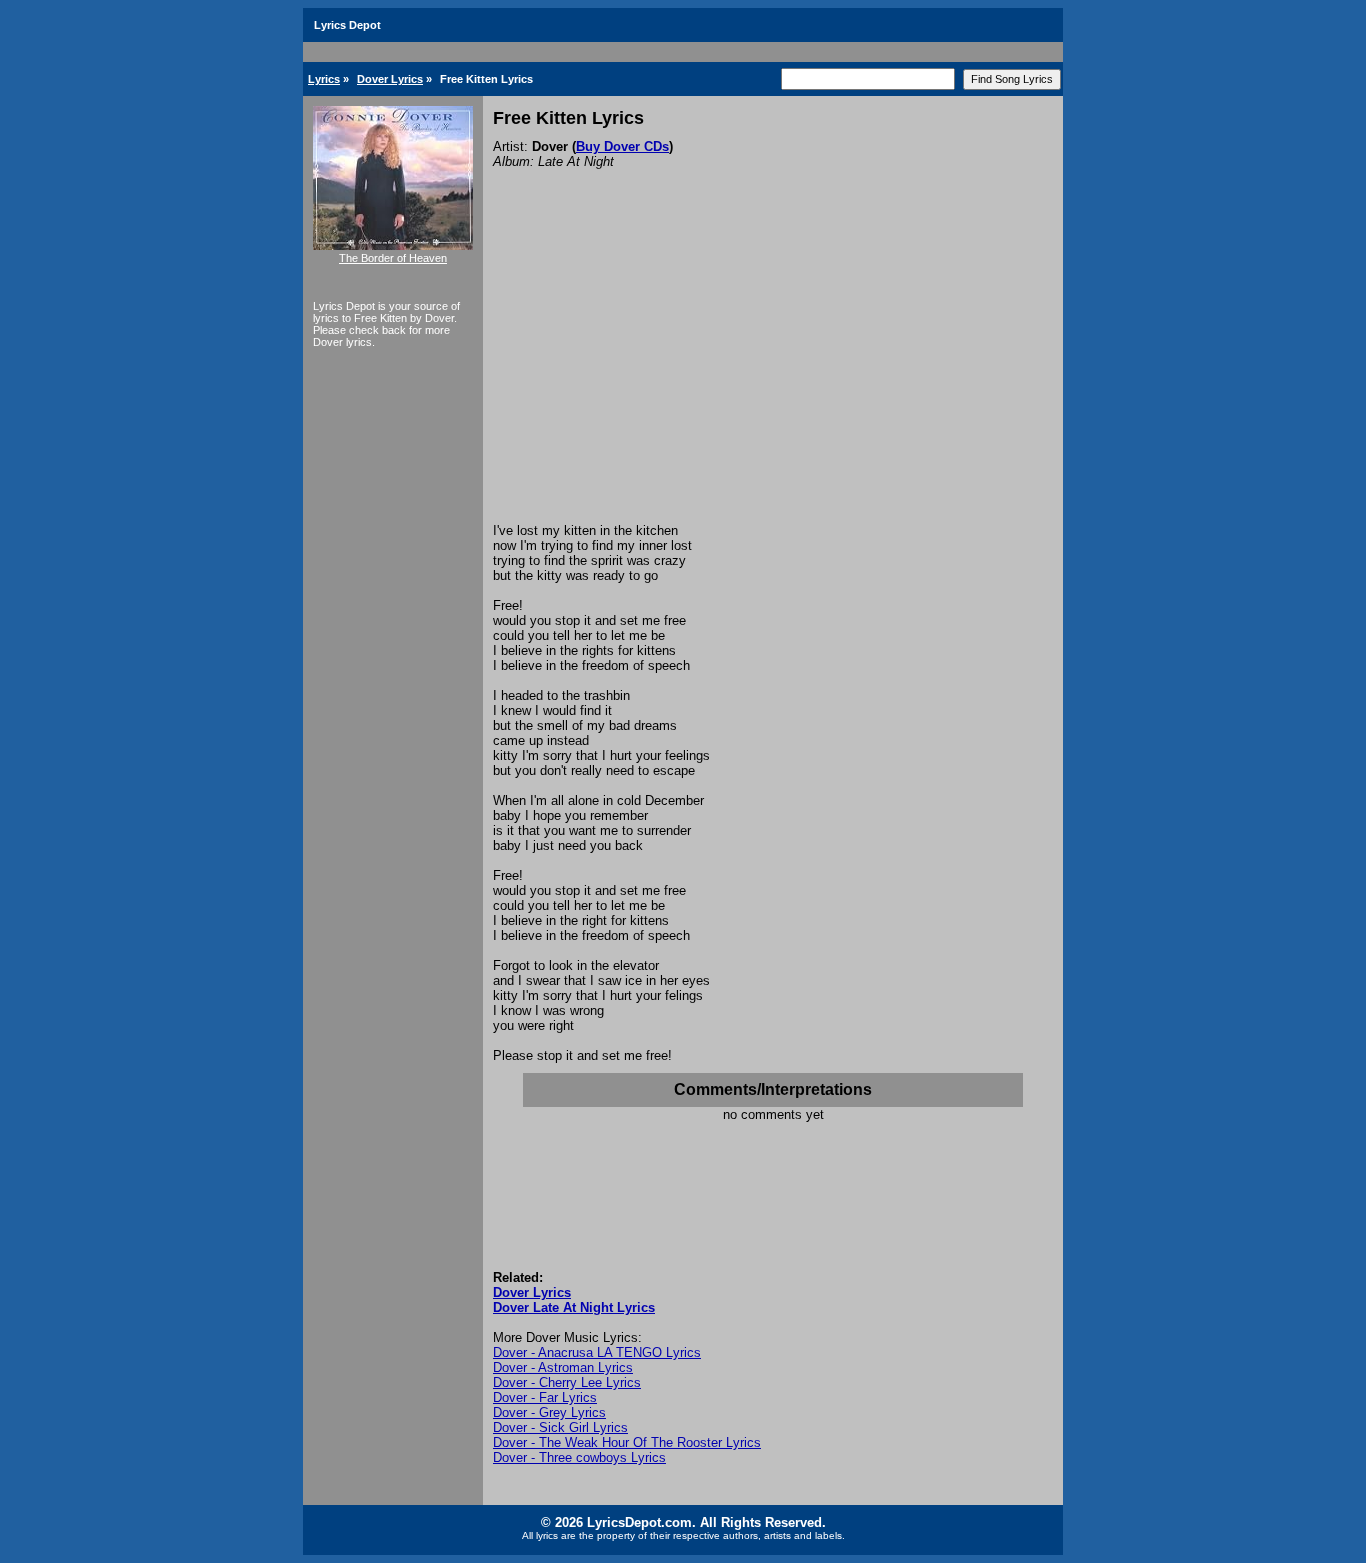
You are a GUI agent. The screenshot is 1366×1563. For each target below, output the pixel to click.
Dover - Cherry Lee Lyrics (567, 1382)
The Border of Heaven (393, 258)
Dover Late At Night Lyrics (574, 1307)
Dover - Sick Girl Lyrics (560, 1427)
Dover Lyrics (390, 79)
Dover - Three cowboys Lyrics (579, 1457)
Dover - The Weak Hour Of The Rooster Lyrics (627, 1442)
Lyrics (324, 79)
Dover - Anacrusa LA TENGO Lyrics (597, 1352)
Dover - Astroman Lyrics (563, 1367)
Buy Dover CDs (622, 146)
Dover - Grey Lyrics (549, 1412)
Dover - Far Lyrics (545, 1397)
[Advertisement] (773, 373)
